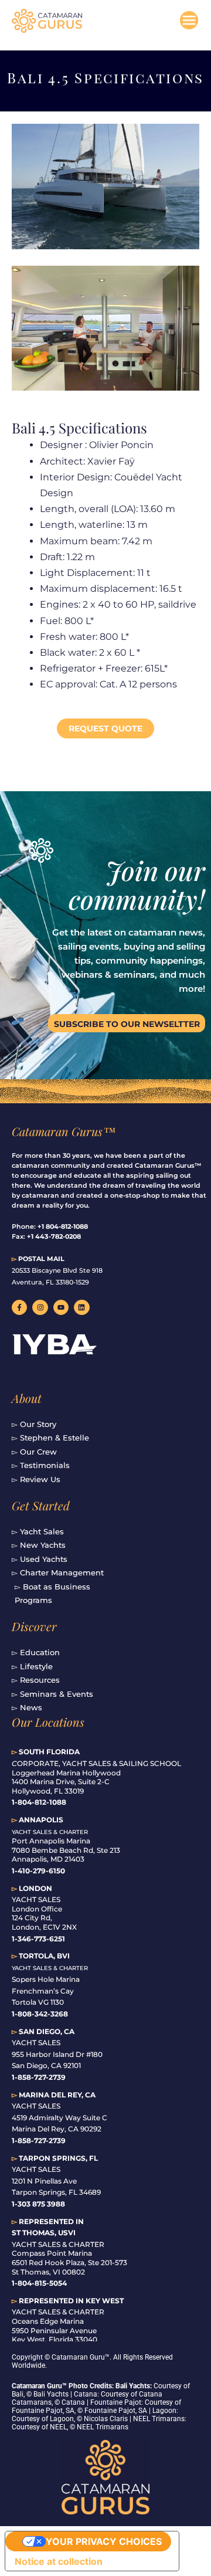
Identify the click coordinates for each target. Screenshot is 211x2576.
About (27, 1398)
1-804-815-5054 (39, 2283)
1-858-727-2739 (39, 2141)
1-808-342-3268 (40, 2014)
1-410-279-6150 (38, 1871)
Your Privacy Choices (104, 2541)
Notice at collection (59, 2561)
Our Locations (48, 1722)
